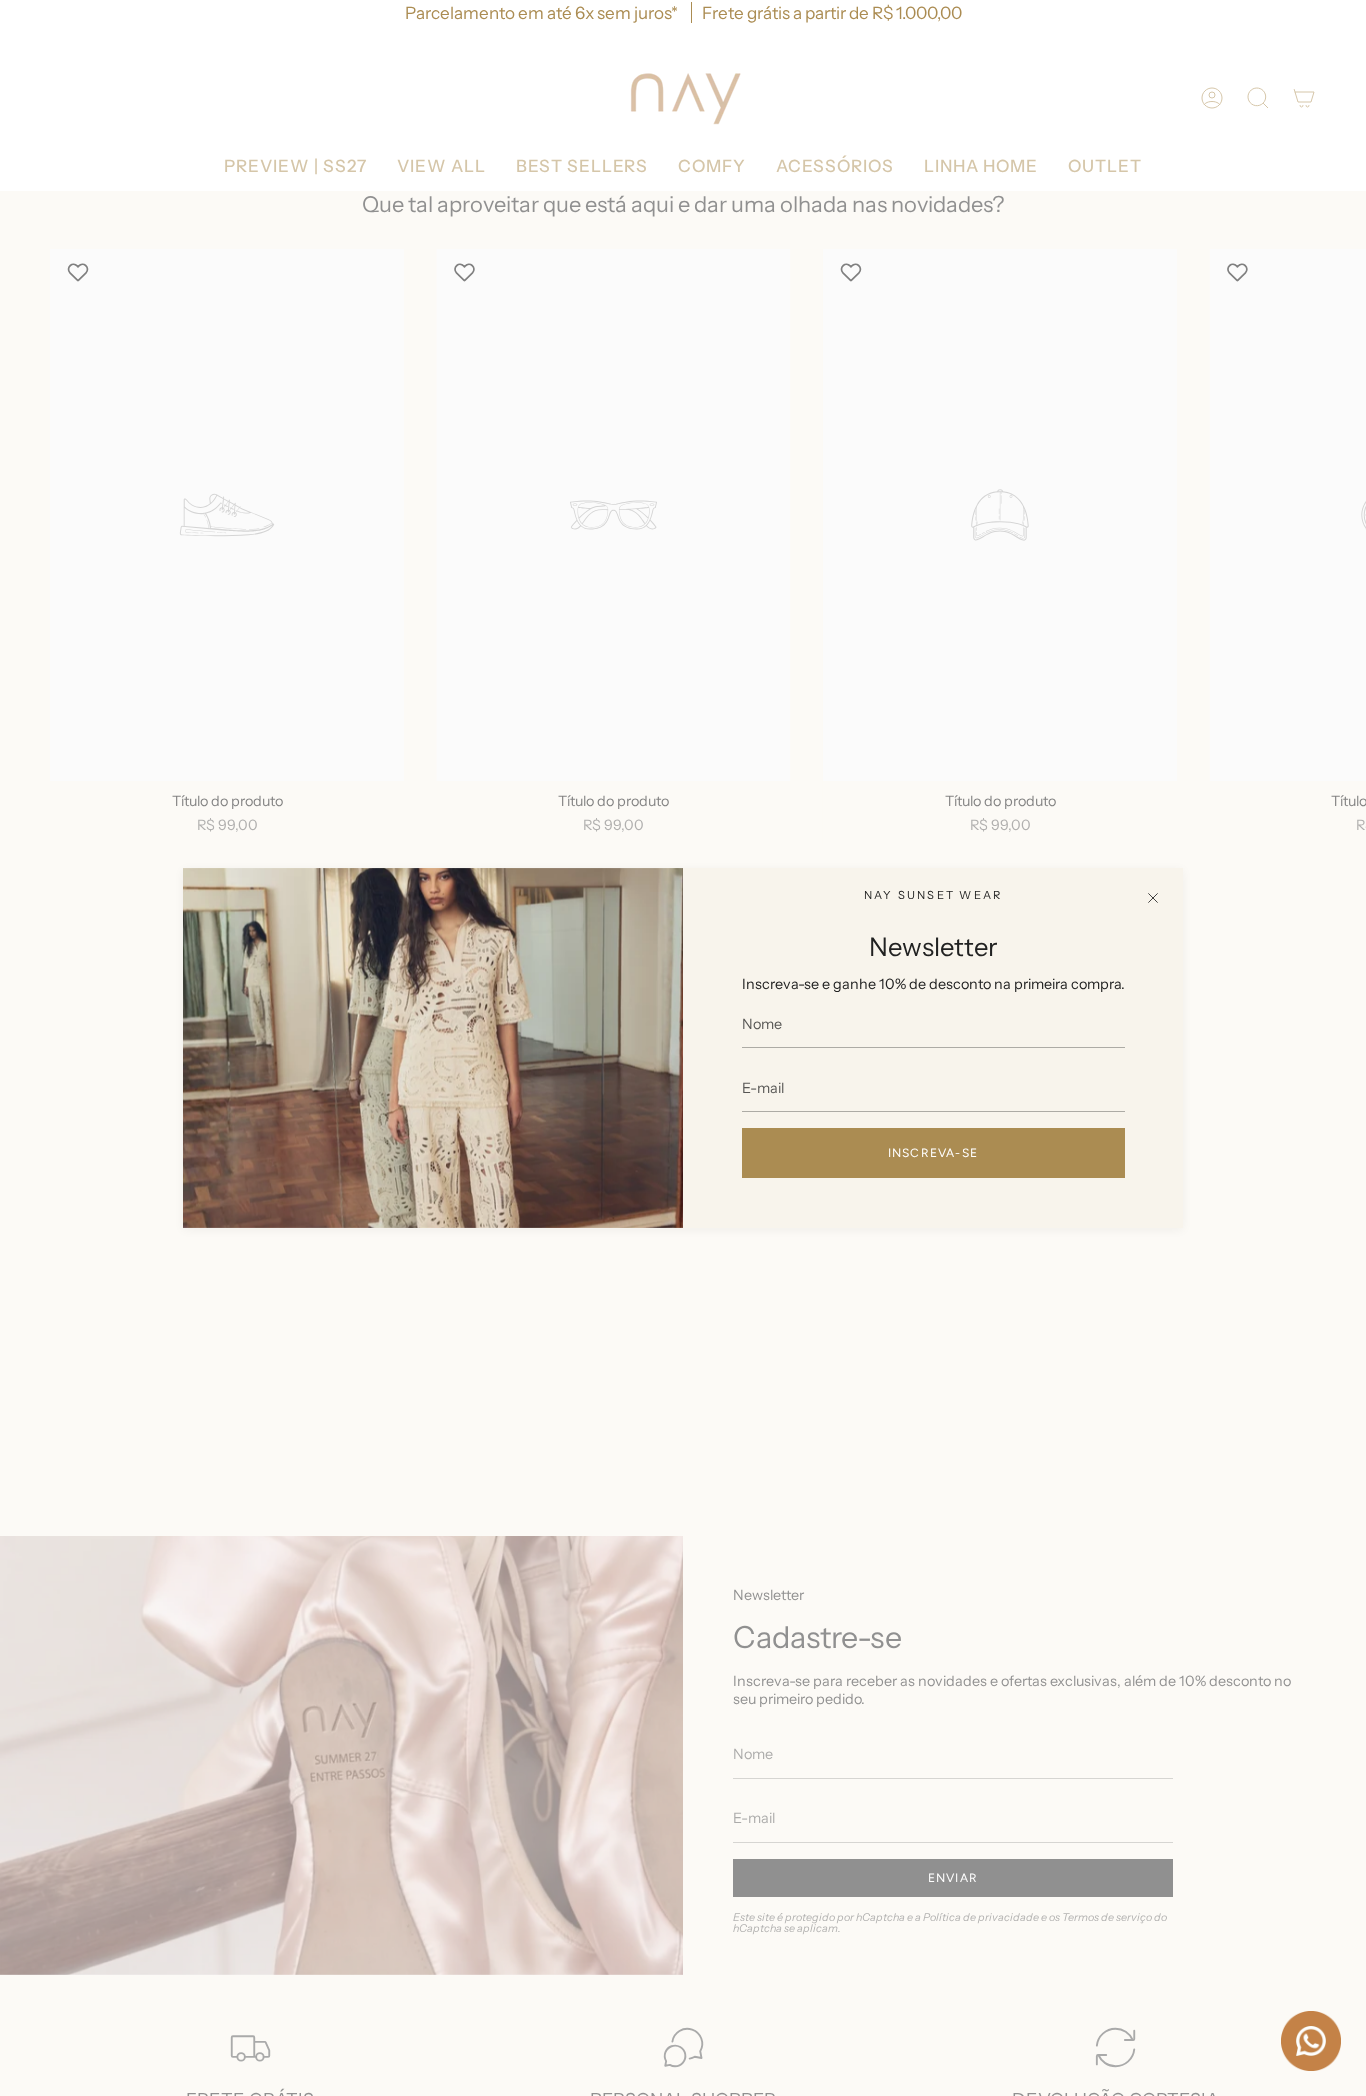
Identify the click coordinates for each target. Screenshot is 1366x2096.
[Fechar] (1153, 898)
